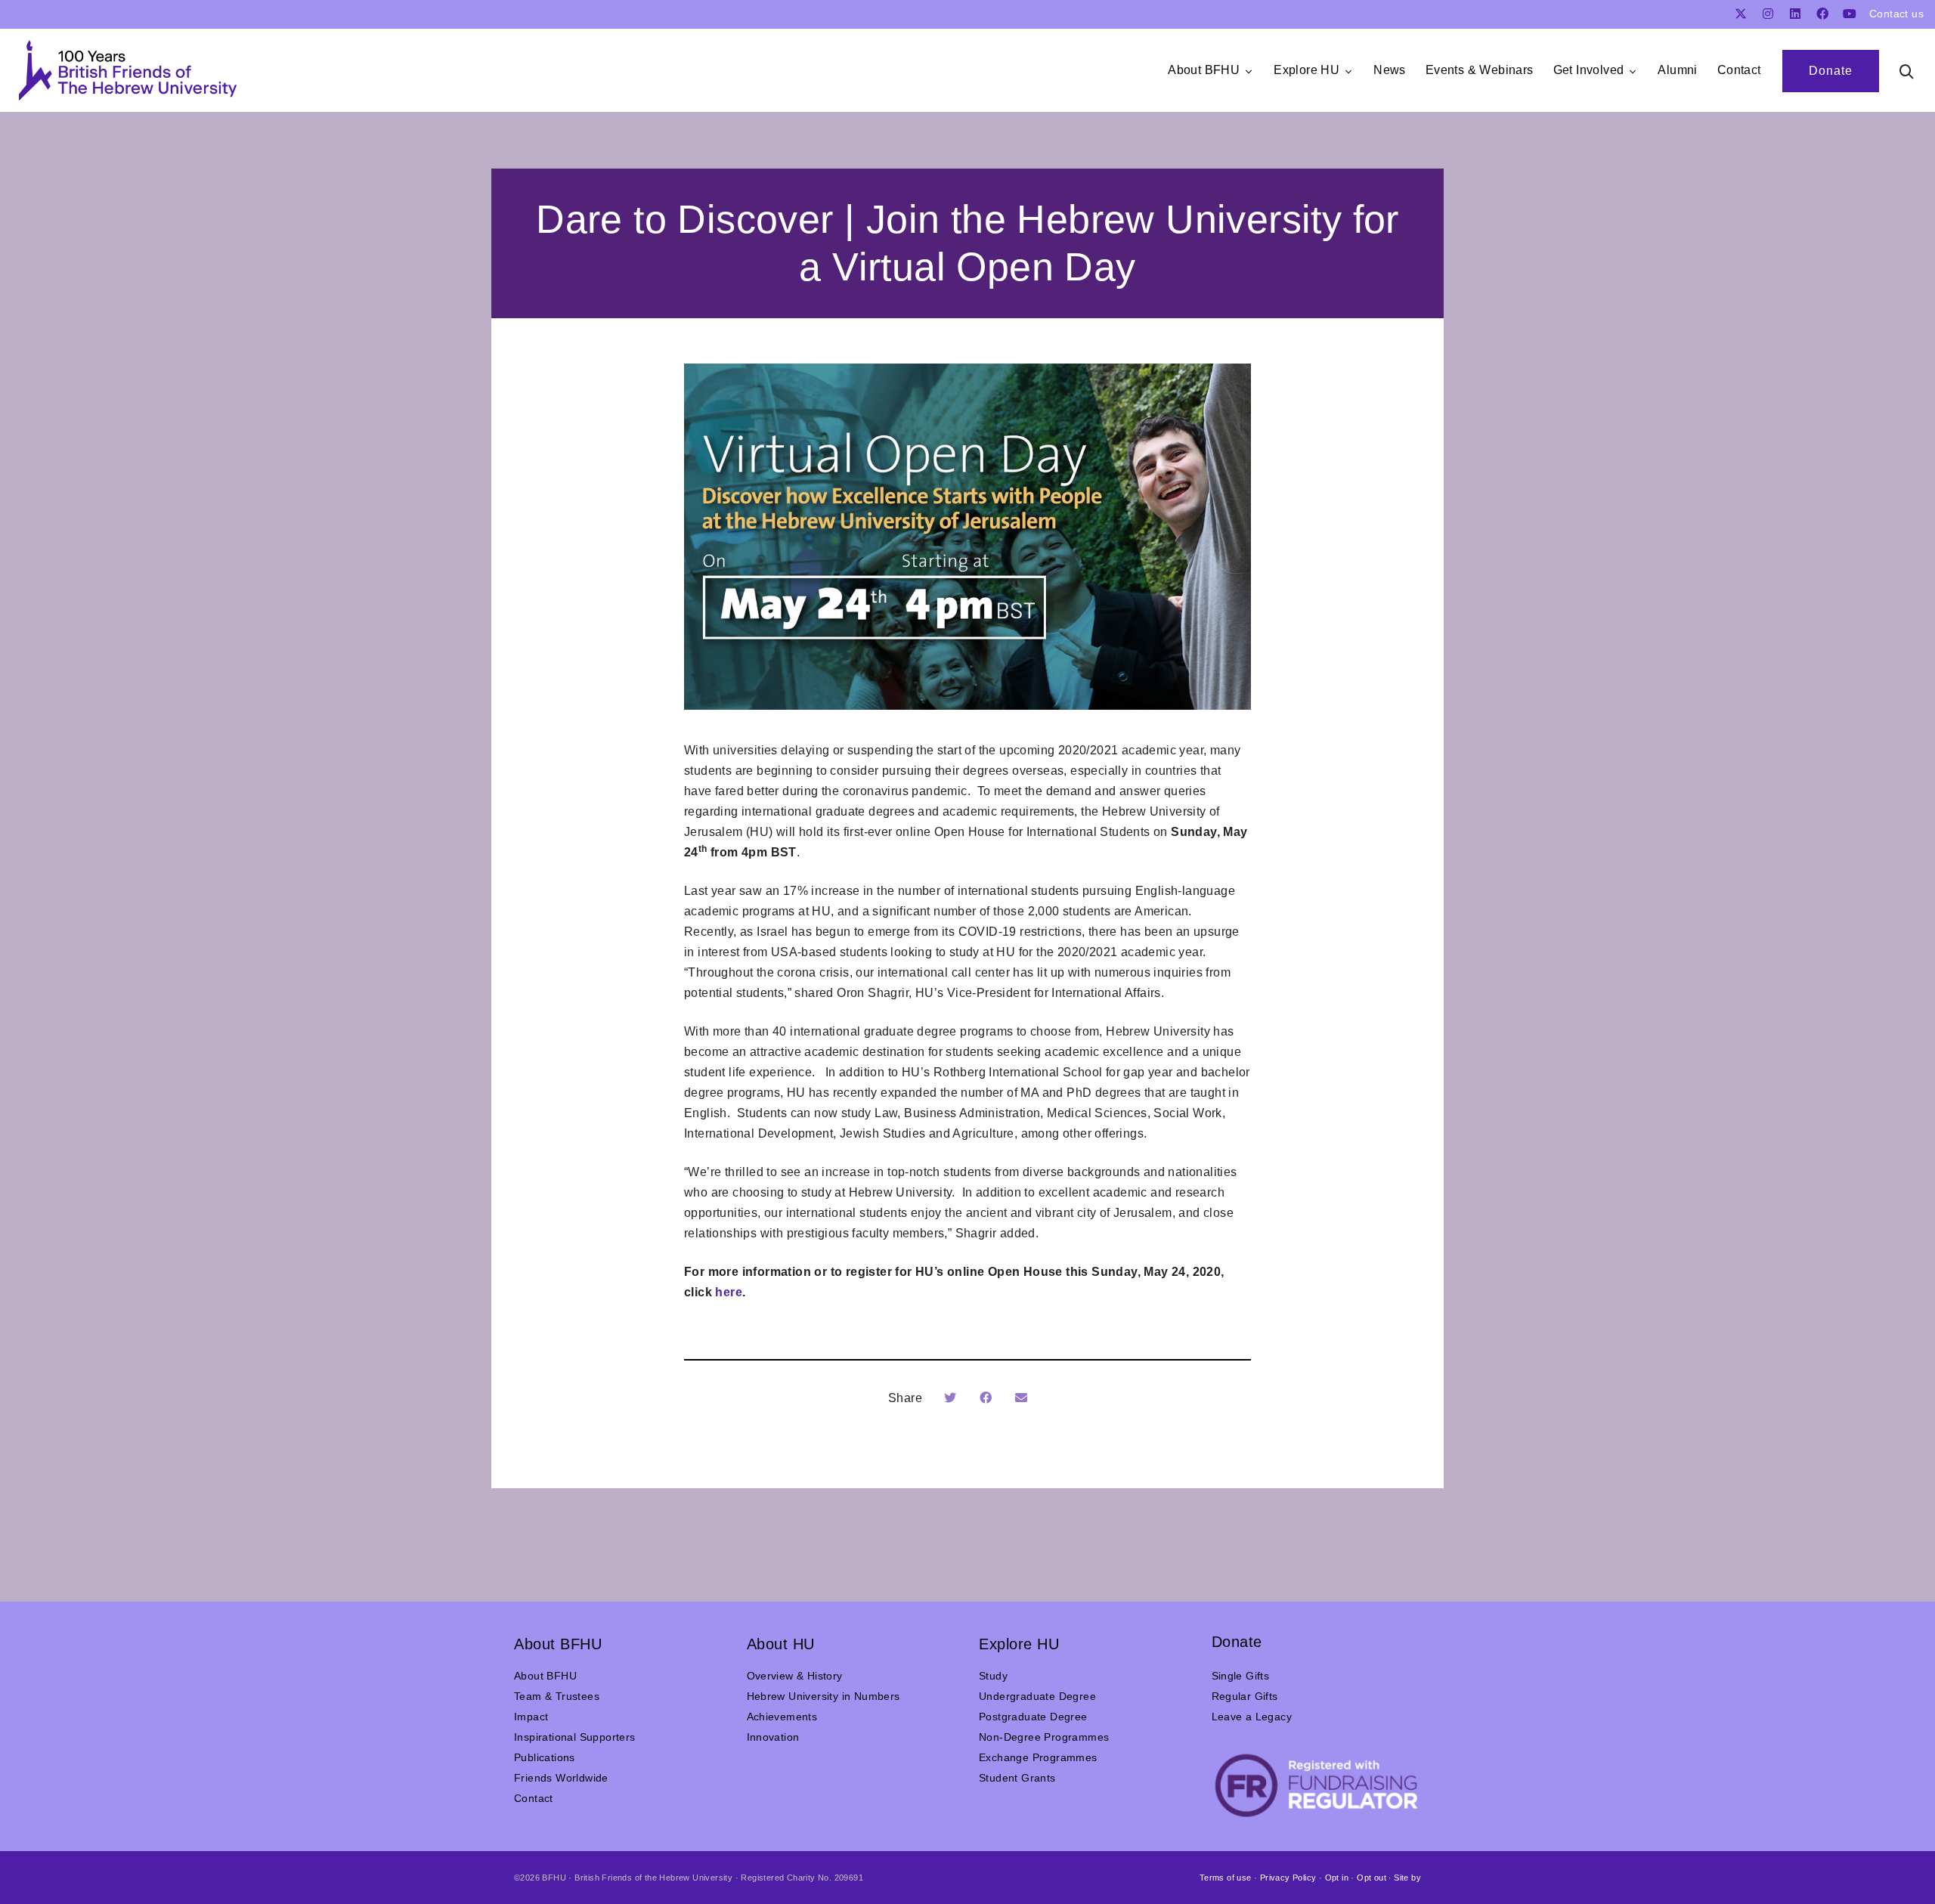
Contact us (1896, 14)
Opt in (1337, 1878)
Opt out (1372, 1878)
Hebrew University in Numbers (824, 1696)
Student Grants (1017, 1778)
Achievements (782, 1717)
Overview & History (795, 1676)
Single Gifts (1241, 1676)
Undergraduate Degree (1037, 1696)
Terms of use (1226, 1878)
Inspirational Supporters (575, 1737)
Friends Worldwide (561, 1778)
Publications (545, 1757)
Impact (531, 1717)
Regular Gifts (1245, 1696)
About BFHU (545, 1676)
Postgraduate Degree (1033, 1717)
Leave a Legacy (1252, 1717)
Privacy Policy (1288, 1878)
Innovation (773, 1737)
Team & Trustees (557, 1696)
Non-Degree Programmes (1044, 1737)
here (729, 1292)
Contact (534, 1798)
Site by (1407, 1878)
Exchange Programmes (1038, 1757)
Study (993, 1676)
